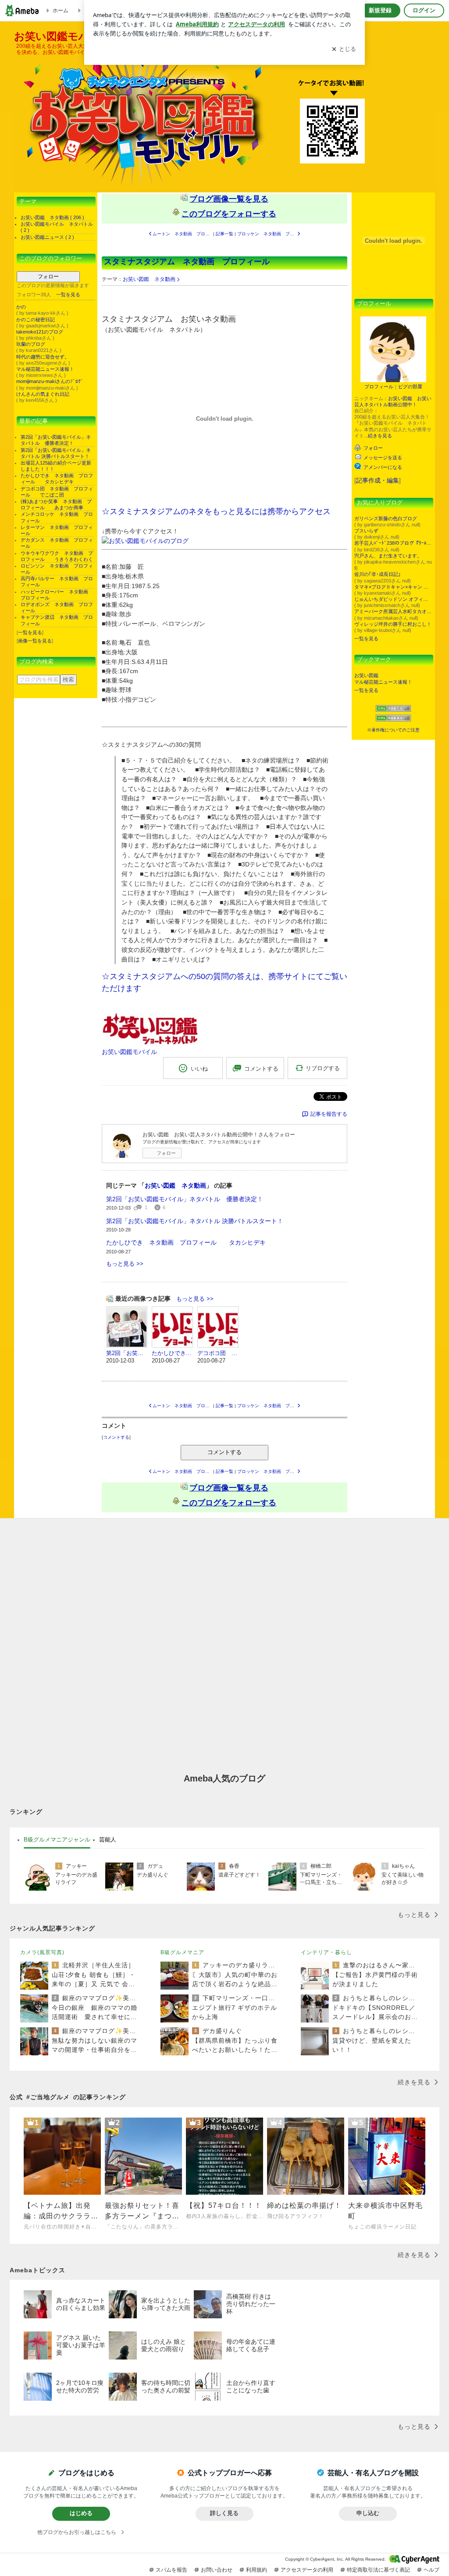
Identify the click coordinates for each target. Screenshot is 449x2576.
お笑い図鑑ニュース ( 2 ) (47, 237)
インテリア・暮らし (326, 1952)
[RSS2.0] (393, 719)
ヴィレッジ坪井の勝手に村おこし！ (393, 624)
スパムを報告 (171, 2570)
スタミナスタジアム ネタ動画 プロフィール (195, 262)
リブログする (323, 1068)
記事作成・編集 (378, 480)
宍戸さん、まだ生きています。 (388, 556)
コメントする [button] (261, 1069)
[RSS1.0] (393, 710)
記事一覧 (224, 234)
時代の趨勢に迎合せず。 (43, 357)
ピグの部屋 (410, 387)
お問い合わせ (217, 2570)
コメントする (224, 1452)
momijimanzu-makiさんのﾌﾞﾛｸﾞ (50, 381)
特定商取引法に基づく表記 (378, 2570)
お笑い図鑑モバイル (129, 1052)
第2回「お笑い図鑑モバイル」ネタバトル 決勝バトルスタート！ (195, 1221)
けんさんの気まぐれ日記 (43, 394)
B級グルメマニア (182, 1952)
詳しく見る (224, 2513)
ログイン (424, 10)
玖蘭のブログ (31, 344)
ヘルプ (431, 2570)
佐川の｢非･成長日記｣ (378, 574)
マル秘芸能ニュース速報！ (45, 369)
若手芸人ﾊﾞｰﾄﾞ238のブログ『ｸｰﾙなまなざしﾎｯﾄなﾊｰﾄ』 (393, 543)
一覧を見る (68, 295)
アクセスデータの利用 (307, 2570)
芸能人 (108, 1840)
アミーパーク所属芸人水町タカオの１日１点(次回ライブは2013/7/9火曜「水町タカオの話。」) (393, 611)
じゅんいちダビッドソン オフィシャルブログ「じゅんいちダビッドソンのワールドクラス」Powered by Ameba (393, 599)
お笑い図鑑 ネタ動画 (149, 279)
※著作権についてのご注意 (393, 730)
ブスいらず (366, 531)
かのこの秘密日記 (36, 319)
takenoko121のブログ (40, 332)
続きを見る (380, 436)
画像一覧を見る (35, 641)
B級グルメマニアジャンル (57, 1840)
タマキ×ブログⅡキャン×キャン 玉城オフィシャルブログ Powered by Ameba (393, 587)
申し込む (368, 2513)
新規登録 (380, 10)
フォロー (48, 277)
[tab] (57, 1840)
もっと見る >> (125, 1264)
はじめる (81, 2513)
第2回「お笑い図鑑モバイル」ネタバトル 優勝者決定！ (185, 1199)
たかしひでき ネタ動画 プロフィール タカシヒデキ (186, 1242)
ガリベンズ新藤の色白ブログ (386, 518)
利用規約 (257, 2570)
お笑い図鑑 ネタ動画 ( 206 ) (52, 217)
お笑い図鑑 (366, 675)
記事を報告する (329, 1114)
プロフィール (379, 387)
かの (21, 307)
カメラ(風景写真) (42, 1952)
